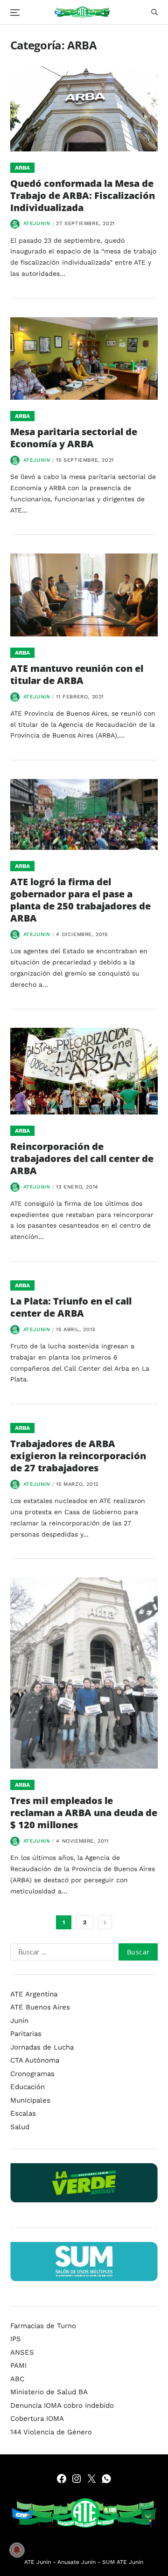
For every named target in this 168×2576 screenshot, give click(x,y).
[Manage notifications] (17, 2550)
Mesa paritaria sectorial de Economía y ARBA (74, 438)
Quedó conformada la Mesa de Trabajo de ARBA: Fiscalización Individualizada (83, 195)
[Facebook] (62, 2479)
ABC (17, 2379)
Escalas (23, 2113)
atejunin (37, 223)
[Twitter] (91, 2479)
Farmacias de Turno (43, 2326)
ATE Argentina (34, 1994)
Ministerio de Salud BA (49, 2392)
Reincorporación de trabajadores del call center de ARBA (82, 1158)
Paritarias (26, 2034)
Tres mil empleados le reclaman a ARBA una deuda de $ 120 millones (84, 1813)
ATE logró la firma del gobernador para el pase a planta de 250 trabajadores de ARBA (80, 900)
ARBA (22, 168)
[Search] (154, 12)
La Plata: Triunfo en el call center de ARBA (71, 1307)
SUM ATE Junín (123, 2562)
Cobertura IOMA (37, 2419)
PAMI (18, 2365)
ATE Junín (38, 2562)
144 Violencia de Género (51, 2432)
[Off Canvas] (15, 13)
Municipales (30, 2100)
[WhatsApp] (106, 2479)
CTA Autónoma (35, 2060)
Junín (19, 2021)
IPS (16, 2339)
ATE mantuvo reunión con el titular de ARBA (77, 674)
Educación (28, 2087)
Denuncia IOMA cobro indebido (62, 2405)
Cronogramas (32, 2074)
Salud (20, 2127)
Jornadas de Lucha (42, 2047)
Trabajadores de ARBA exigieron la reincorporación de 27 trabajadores (78, 1456)
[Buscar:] (61, 1954)
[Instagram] (77, 2479)
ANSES (22, 2352)
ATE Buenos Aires (40, 2007)
